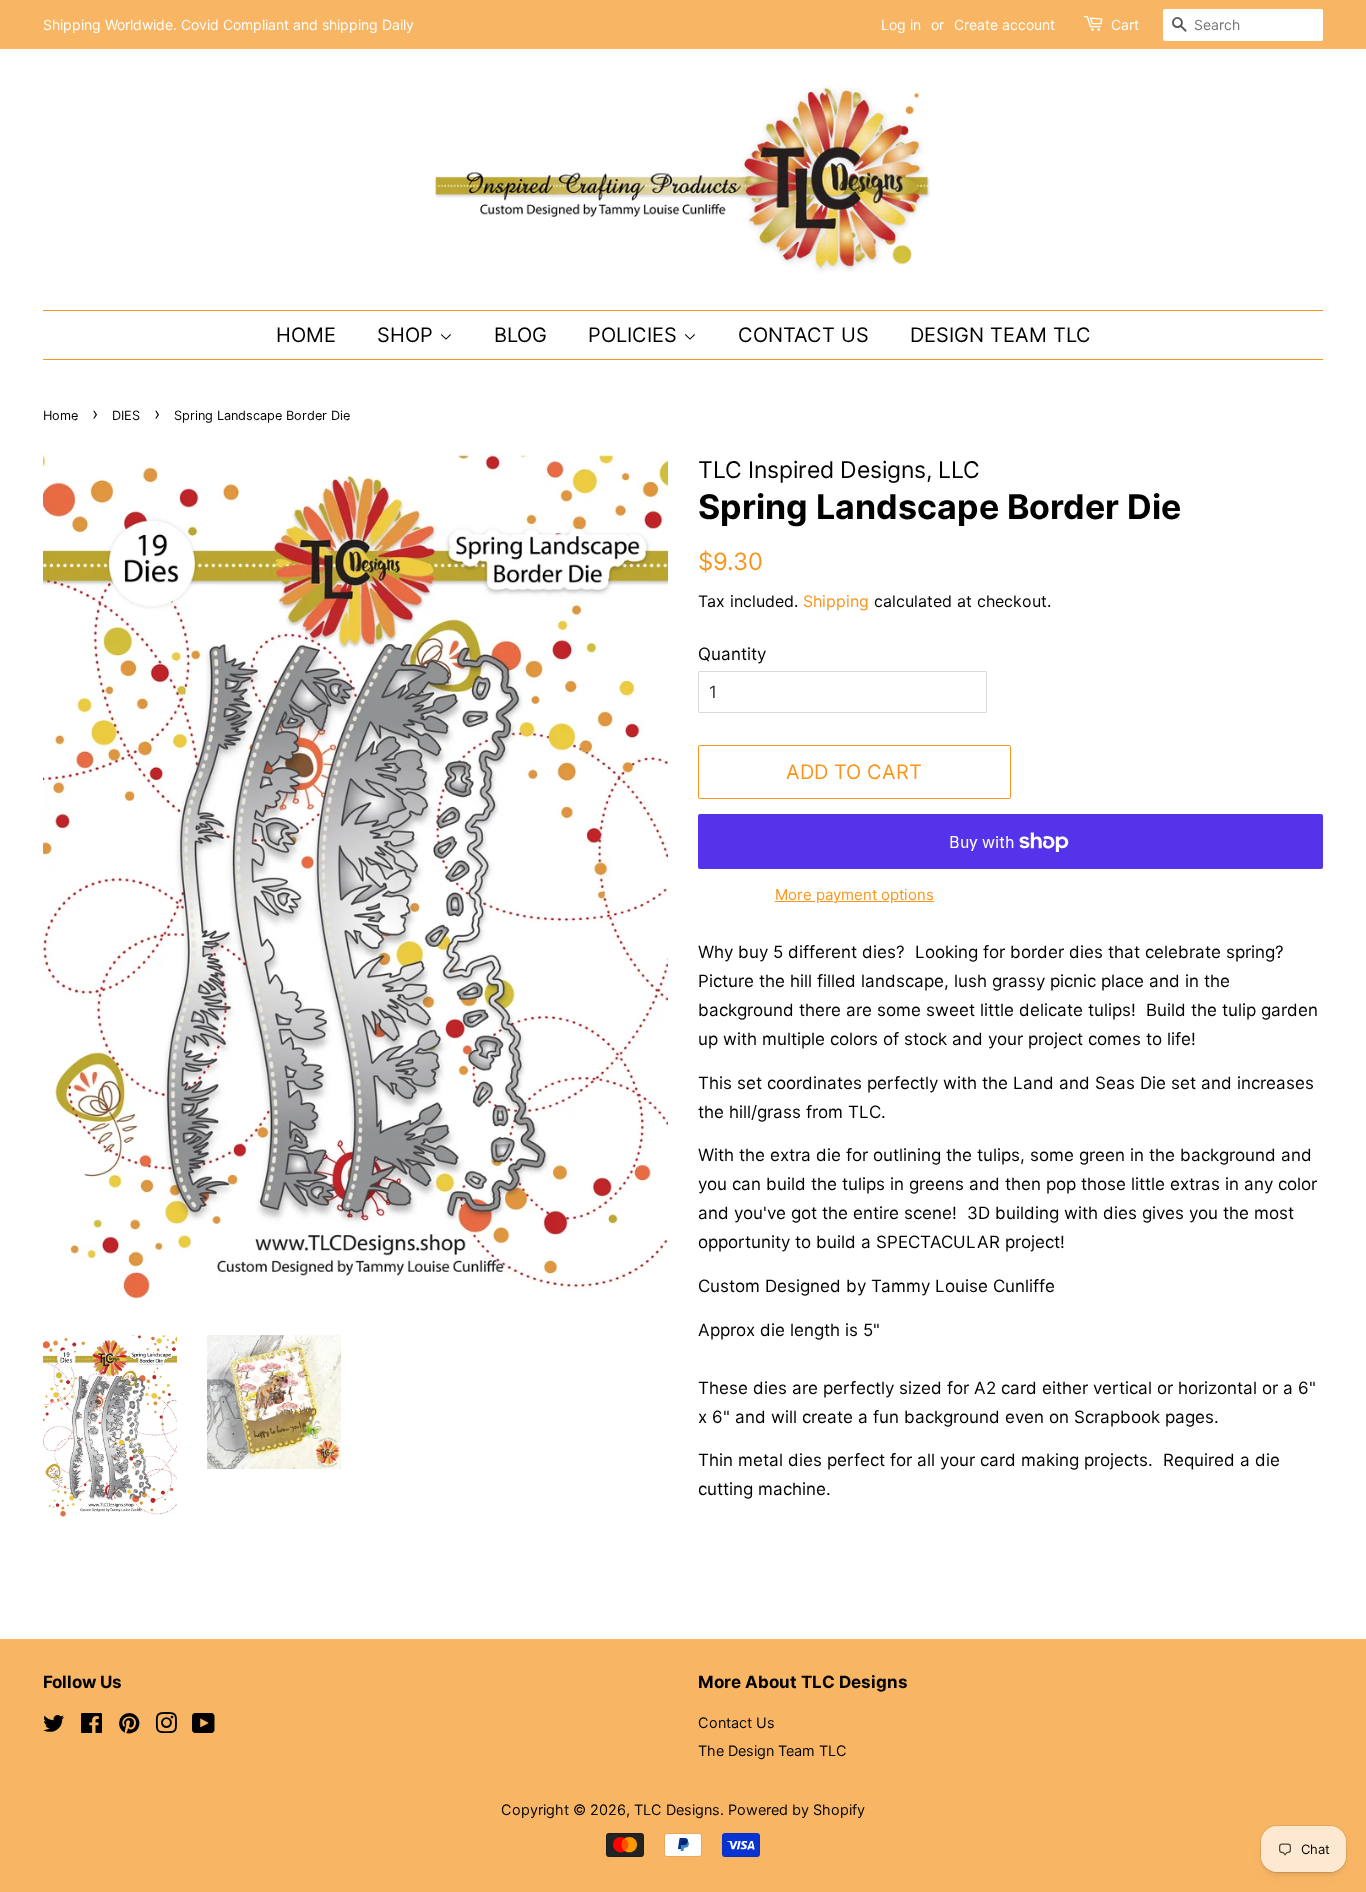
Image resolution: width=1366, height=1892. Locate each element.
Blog (520, 335)
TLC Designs (677, 1809)
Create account (1004, 24)
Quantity (732, 654)
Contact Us (803, 335)
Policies (635, 335)
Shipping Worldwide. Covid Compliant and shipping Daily (228, 24)
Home (306, 335)
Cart (1125, 24)
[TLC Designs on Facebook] (91, 1726)
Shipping (836, 601)
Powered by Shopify (796, 1809)
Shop (408, 335)
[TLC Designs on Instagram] (166, 1726)
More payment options (854, 894)
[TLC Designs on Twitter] (54, 1726)
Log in (901, 24)
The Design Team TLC (772, 1750)
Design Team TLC (1000, 335)
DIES (126, 415)
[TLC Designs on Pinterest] (129, 1726)
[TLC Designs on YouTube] (203, 1726)
